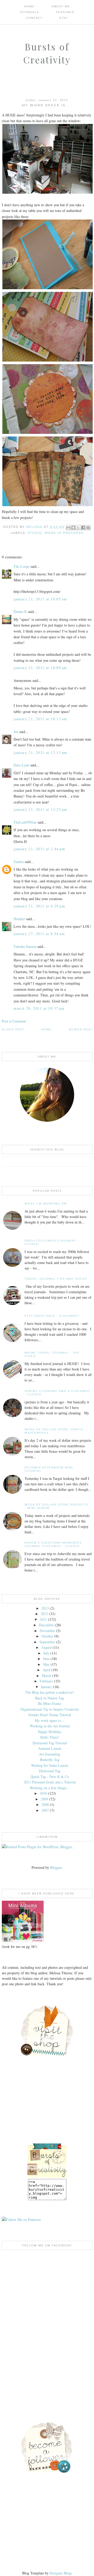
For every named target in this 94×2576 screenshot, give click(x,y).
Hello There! (50, 1737)
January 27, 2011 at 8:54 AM (39, 934)
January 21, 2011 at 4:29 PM (39, 906)
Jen (16, 732)
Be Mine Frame (50, 1703)
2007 (45, 1810)
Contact (34, 18)
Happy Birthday (50, 1732)
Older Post (13, 1029)
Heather (19, 919)
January (46, 1687)
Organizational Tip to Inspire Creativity (50, 1709)
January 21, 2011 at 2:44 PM (39, 849)
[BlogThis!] (73, 528)
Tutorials (29, 12)
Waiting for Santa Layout (50, 1765)
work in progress (64, 533)
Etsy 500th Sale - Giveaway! (52, 1316)
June (46, 1659)
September (47, 1642)
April (46, 1670)
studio (35, 533)
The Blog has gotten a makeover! (50, 1692)
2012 (44, 1614)
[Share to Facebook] (83, 528)
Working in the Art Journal (50, 1726)
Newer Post (81, 1029)
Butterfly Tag (50, 1760)
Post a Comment (14, 1021)
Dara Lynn (21, 765)
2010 (43, 1793)
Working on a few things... (50, 1788)
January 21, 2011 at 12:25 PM (40, 809)
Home (29, 6)
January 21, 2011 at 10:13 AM (40, 719)
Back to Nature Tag (50, 1698)
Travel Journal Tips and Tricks (56, 1279)
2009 (44, 1799)
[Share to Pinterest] (88, 528)
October (47, 1636)
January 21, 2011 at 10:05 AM (40, 599)
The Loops (22, 566)
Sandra (19, 862)
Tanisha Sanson (25, 946)
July (46, 1653)
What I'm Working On (46, 1204)
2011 (43, 1619)
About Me (61, 6)
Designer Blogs (61, 2573)
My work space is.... (50, 1720)
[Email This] (68, 528)
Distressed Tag (50, 1771)
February (46, 1681)
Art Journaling (50, 1754)
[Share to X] (78, 528)
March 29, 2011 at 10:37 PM (39, 1008)
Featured (65, 12)
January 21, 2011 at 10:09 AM (40, 668)
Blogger (56, 1867)
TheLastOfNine (25, 822)
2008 (45, 1804)
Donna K (21, 611)
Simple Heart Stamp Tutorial (50, 1715)
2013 (45, 1608)
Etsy (64, 18)
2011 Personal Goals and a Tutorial (50, 1782)
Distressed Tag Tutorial (50, 1743)
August (46, 1647)
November (47, 1631)
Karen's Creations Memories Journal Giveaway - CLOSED (53, 1544)
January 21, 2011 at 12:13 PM (40, 752)
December (46, 1625)
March (46, 1676)
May (46, 1664)
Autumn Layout (50, 1748)
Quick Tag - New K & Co (50, 1777)
